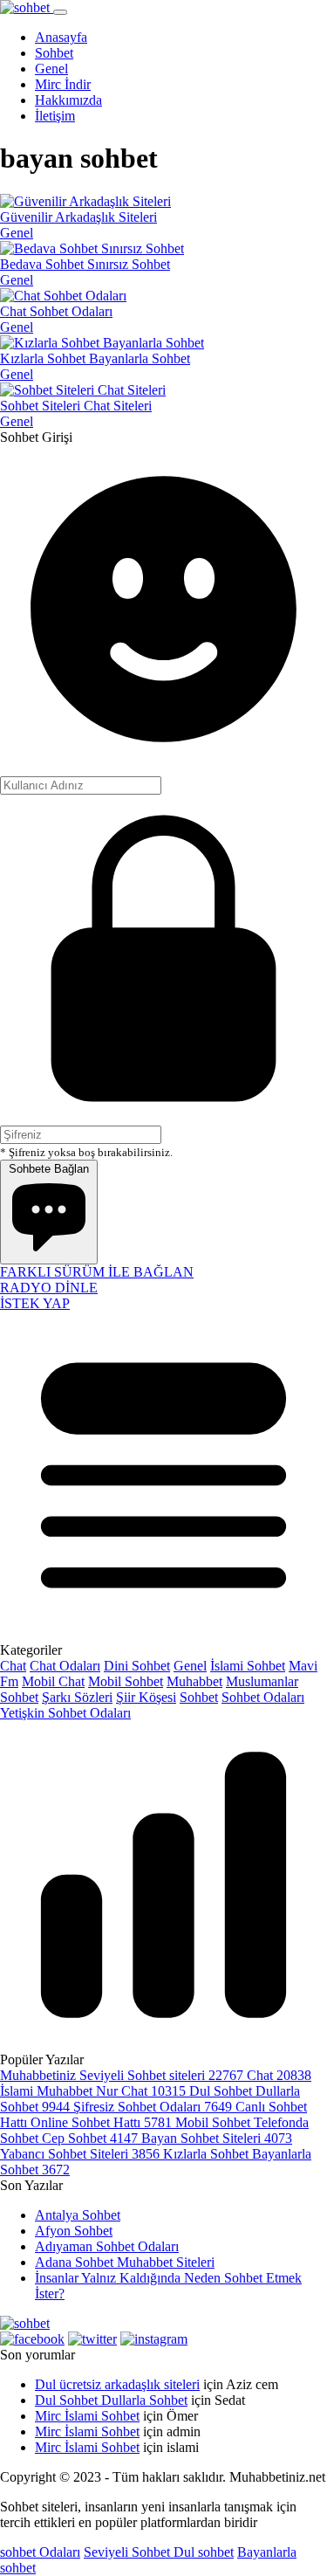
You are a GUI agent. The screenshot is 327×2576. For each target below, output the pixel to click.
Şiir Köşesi (146, 1697)
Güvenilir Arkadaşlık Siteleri (78, 217)
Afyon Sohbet (74, 2231)
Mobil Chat (53, 1681)
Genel (17, 233)
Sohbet (199, 1697)
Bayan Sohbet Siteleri (217, 2138)
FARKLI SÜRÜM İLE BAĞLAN (97, 1272)
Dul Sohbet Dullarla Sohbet (111, 2400)
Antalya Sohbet (78, 2215)
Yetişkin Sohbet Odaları (65, 1713)
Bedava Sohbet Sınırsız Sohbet (85, 264)
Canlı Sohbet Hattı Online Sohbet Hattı (153, 2115)
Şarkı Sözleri (77, 1697)
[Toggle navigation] (60, 12)
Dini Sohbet (137, 1666)
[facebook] (32, 2339)
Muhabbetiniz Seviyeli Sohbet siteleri (123, 2075)
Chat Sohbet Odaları (56, 311)
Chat (13, 1666)
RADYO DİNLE (49, 1288)
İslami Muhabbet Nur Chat (95, 2091)
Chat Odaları (65, 1666)
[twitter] (92, 2339)
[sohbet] (27, 7)
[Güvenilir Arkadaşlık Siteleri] (85, 201)
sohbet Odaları (40, 2552)
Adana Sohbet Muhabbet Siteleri (125, 2262)
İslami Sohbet (248, 1666)
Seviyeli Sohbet (129, 2552)
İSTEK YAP (35, 1303)
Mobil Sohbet (126, 1681)
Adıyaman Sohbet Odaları (107, 2246)
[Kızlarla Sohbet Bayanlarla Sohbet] (102, 343)
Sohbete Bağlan (49, 1169)
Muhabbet (194, 1681)
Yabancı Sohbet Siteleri (82, 2154)
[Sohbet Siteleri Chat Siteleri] (83, 390)
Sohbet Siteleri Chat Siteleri (76, 406)
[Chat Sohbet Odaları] (63, 296)
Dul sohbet (204, 2552)
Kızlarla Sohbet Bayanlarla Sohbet (95, 358)
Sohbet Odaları (263, 1697)
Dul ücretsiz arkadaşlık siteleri (117, 2384)
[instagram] (154, 2339)
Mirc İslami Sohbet (87, 2416)
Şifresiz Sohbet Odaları (154, 2107)
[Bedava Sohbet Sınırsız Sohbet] (92, 248)
